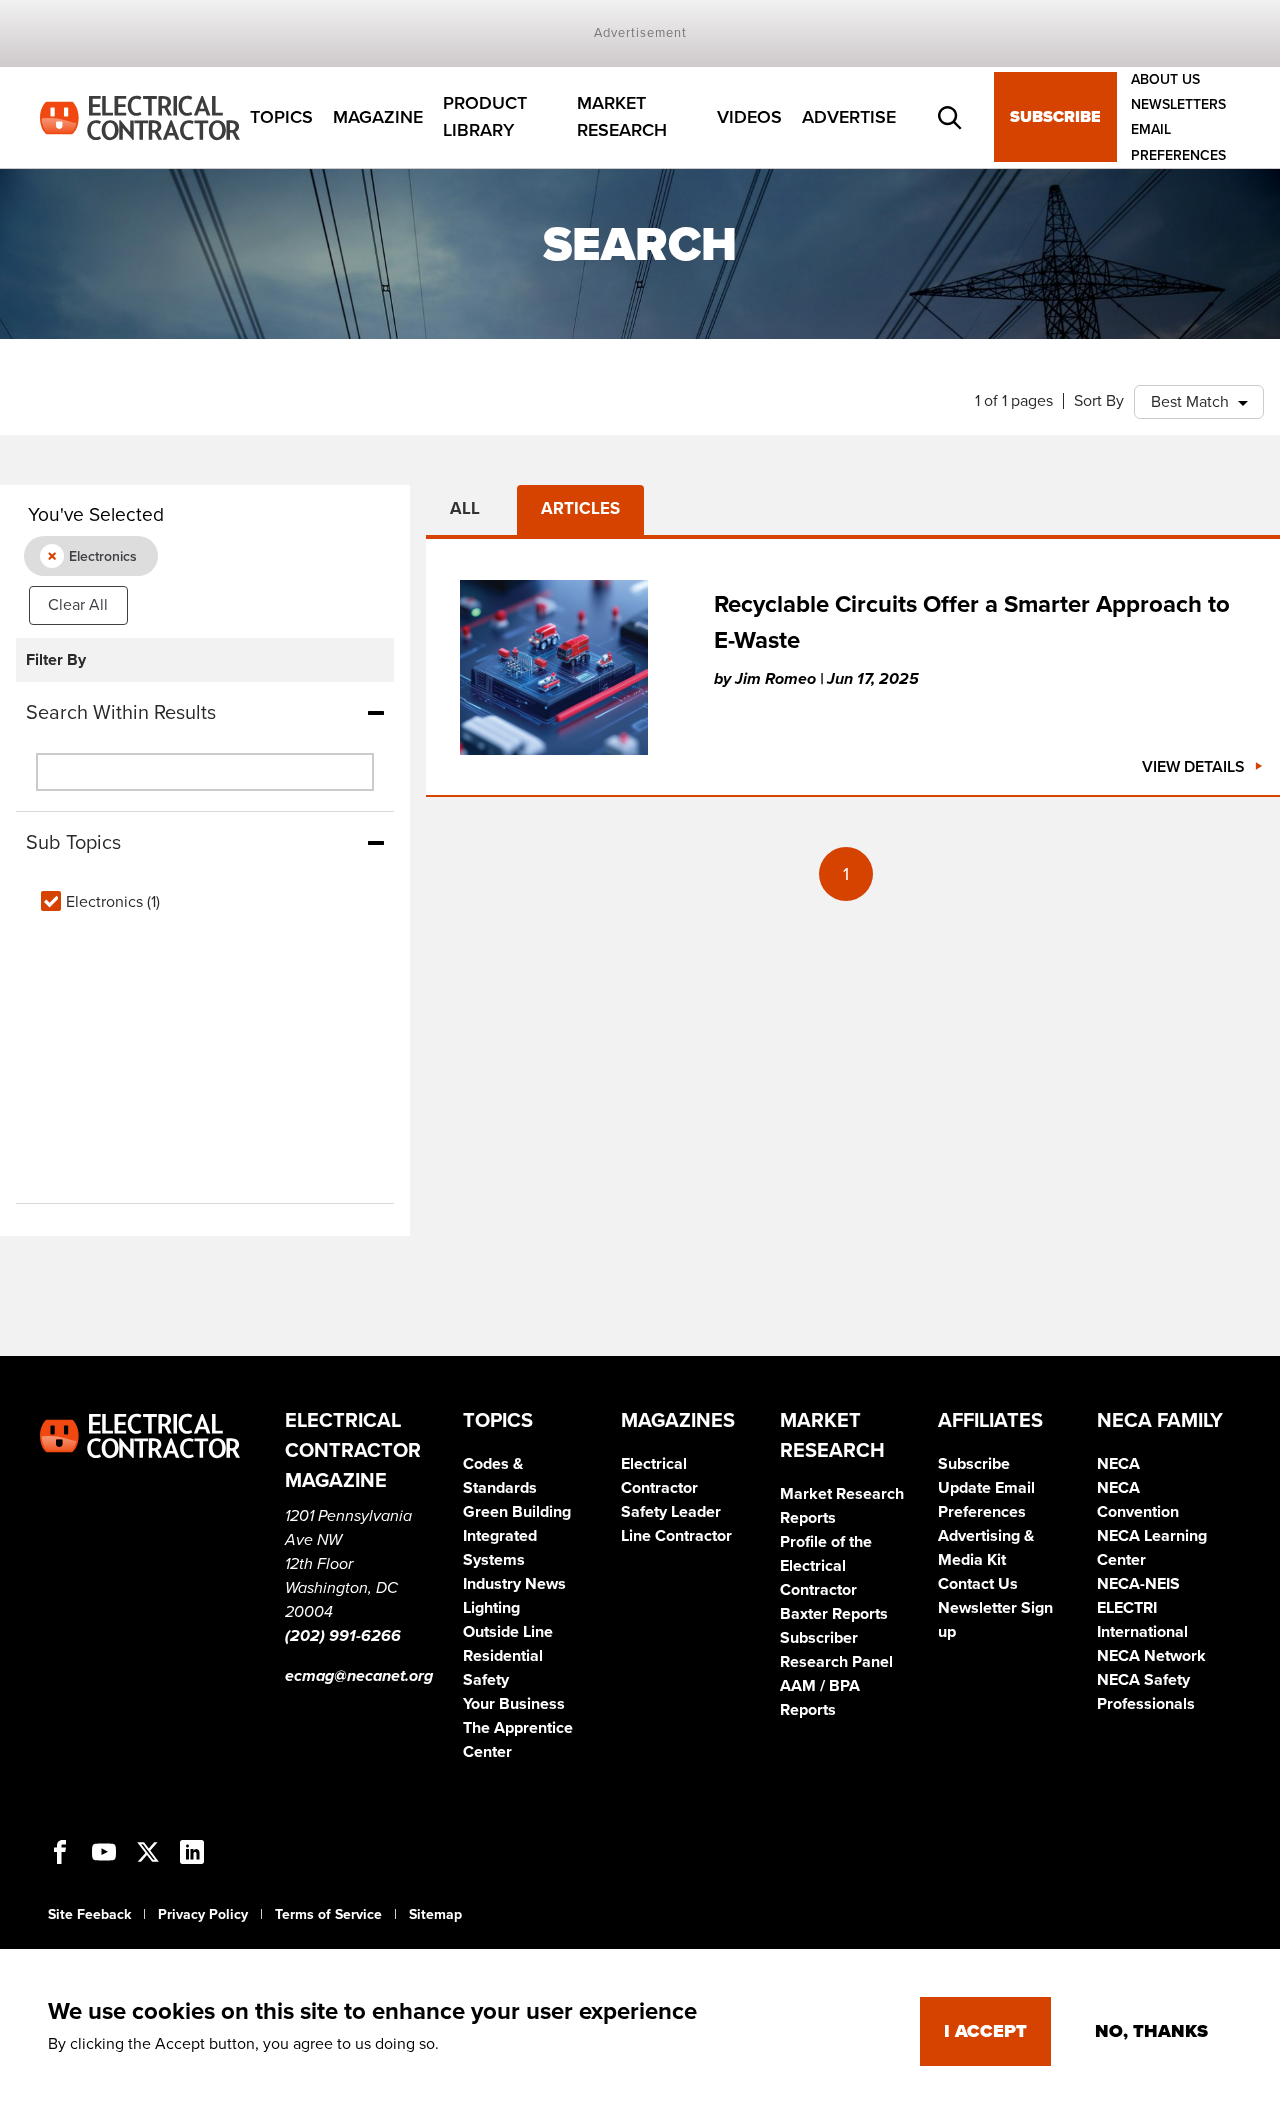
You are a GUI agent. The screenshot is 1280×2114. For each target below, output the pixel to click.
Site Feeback (89, 1914)
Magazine (378, 117)
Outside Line (508, 1632)
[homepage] (140, 116)
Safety (486, 1680)
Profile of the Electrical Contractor (826, 1566)
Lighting (491, 1608)
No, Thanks (1151, 2031)
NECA (1118, 1464)
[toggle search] (950, 118)
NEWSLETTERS (1178, 104)
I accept (985, 2031)
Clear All (78, 605)
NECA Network (1151, 1656)
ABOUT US (1165, 79)
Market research (622, 117)
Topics (281, 117)
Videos (749, 117)
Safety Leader (671, 1512)
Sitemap (435, 1914)
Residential (503, 1656)
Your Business (514, 1704)
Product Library (485, 117)
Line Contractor (676, 1536)
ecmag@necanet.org (359, 1676)
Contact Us (978, 1584)
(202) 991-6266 (343, 1636)
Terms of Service (328, 1914)
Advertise (849, 117)
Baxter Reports (834, 1614)
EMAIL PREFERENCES (1178, 143)
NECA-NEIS (1138, 1584)
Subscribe (1055, 118)
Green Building (517, 1512)
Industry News (514, 1584)
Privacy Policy (203, 1914)
